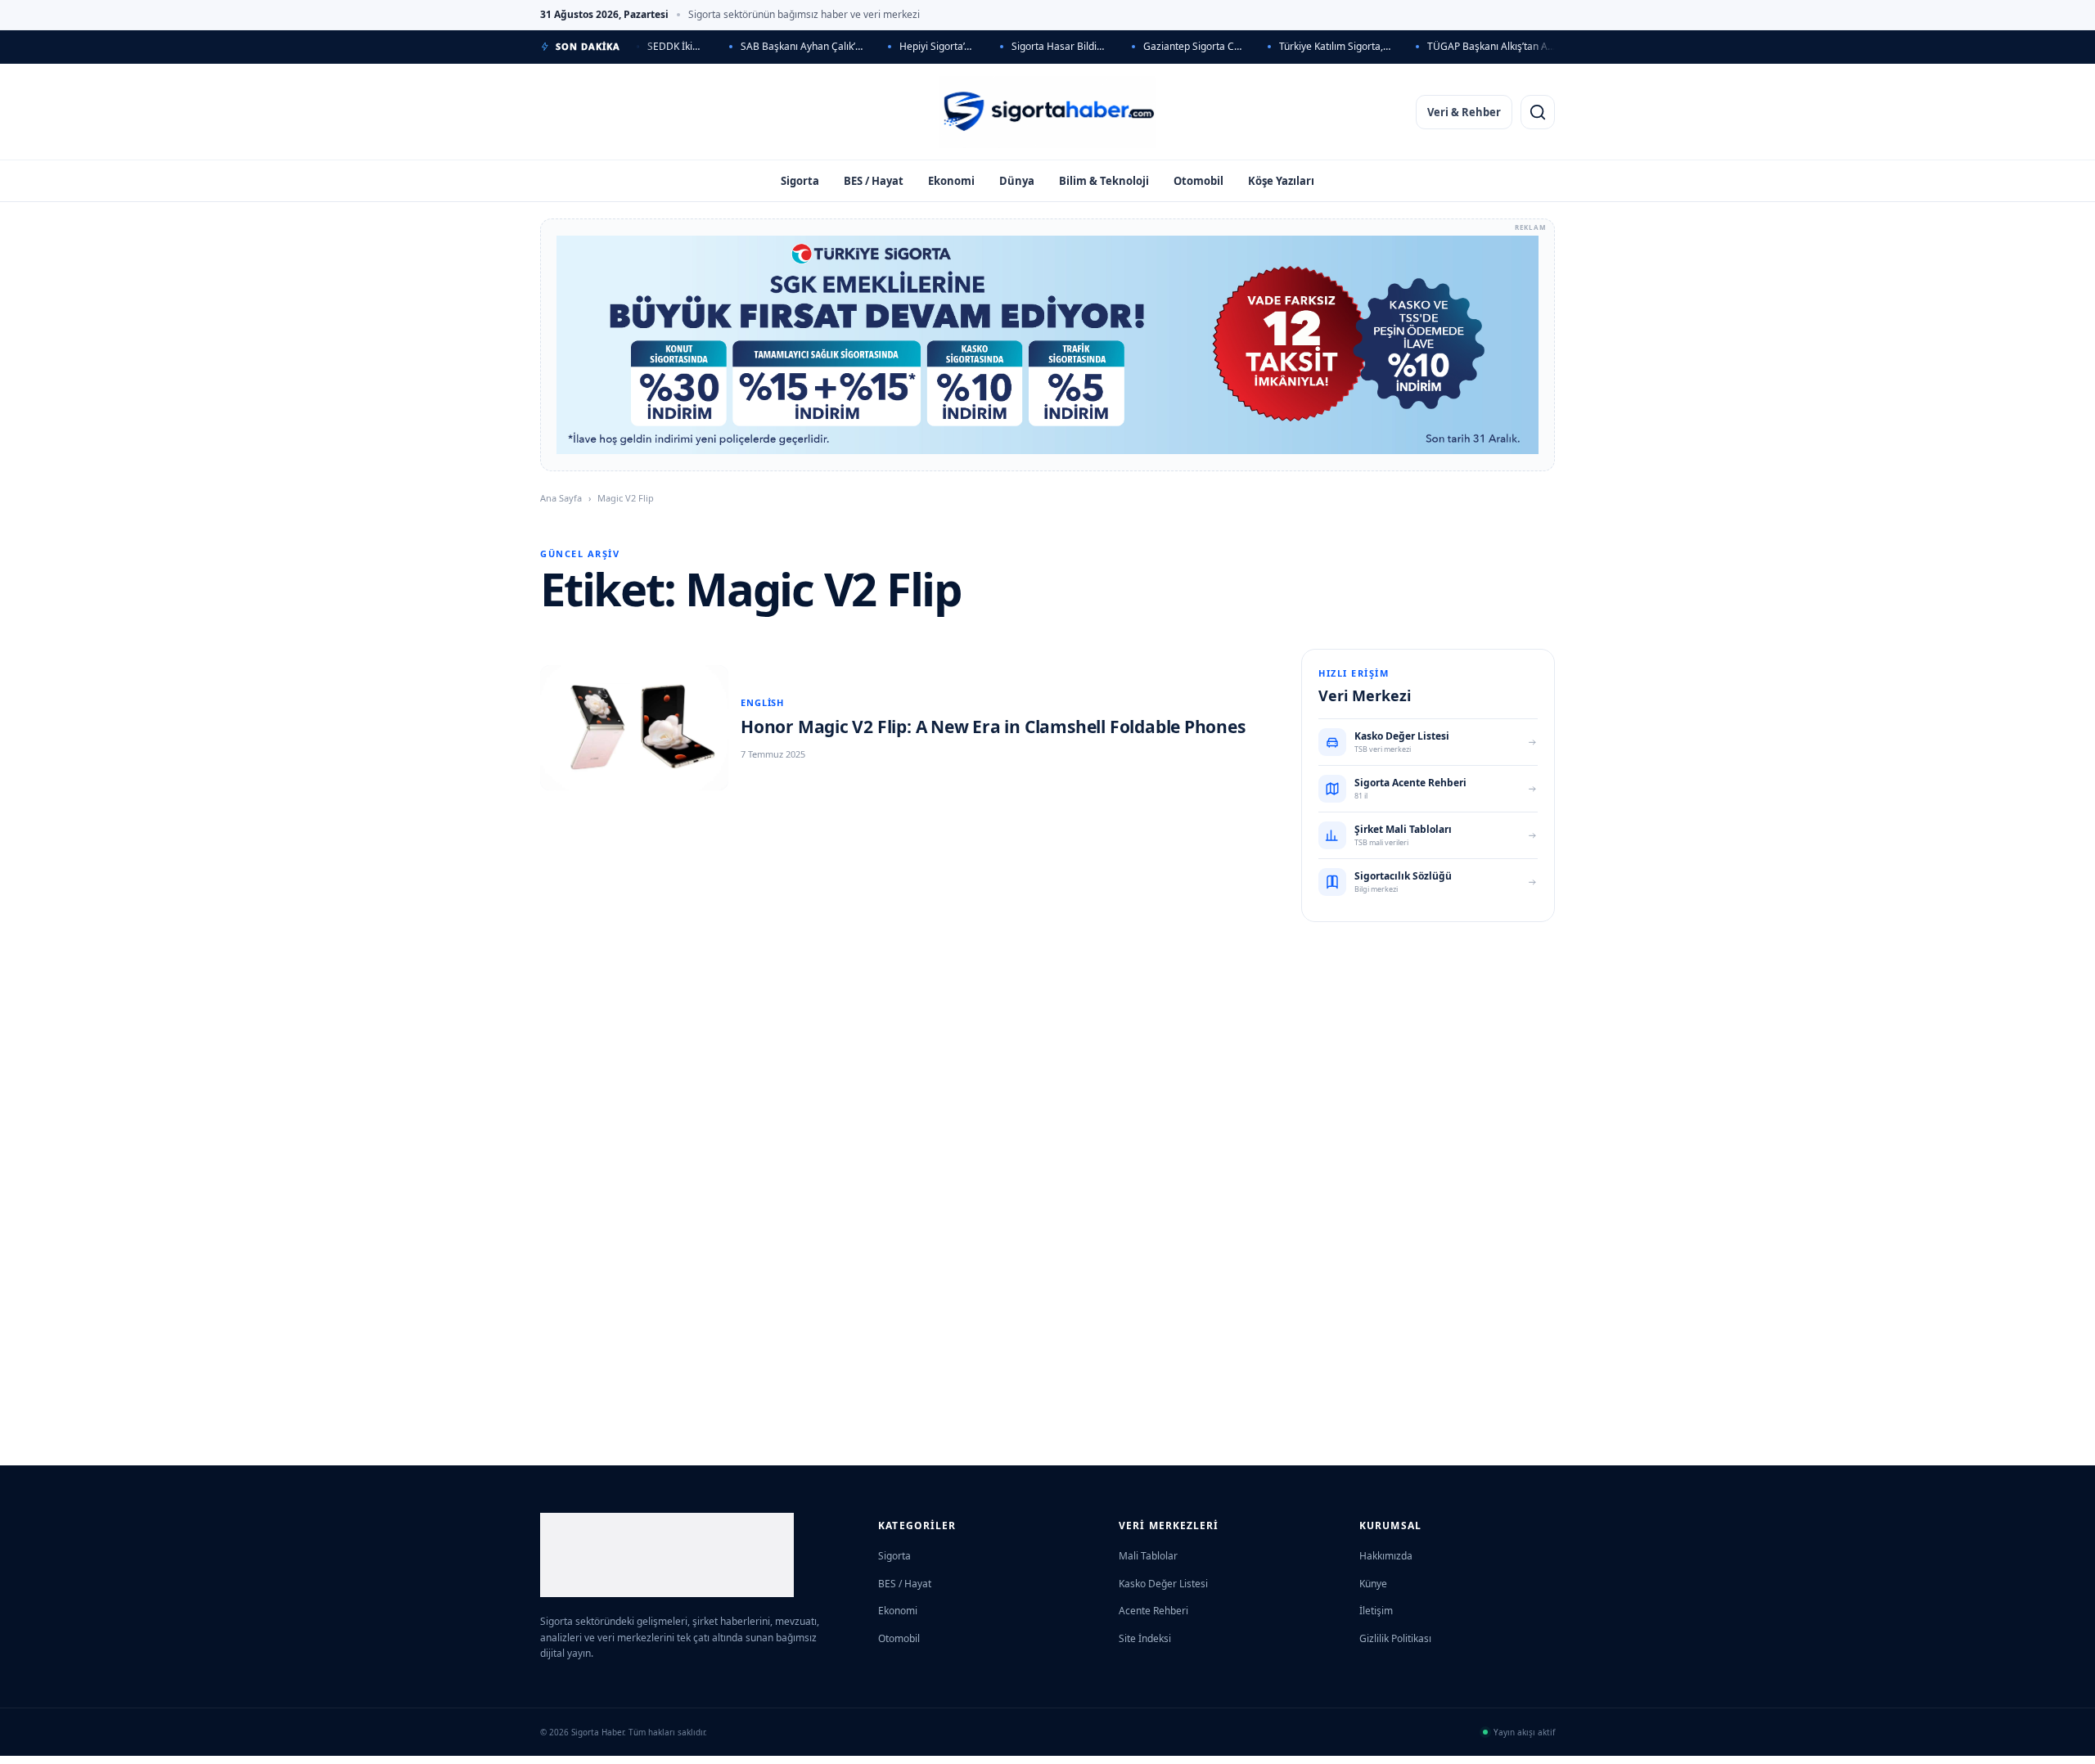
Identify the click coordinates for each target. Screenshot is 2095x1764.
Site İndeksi (1145, 1638)
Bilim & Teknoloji (1104, 181)
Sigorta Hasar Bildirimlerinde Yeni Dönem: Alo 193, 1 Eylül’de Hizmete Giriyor (1060, 46)
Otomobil (1198, 181)
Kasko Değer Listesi (1163, 1584)
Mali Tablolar (1148, 1556)
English (762, 702)
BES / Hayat (874, 181)
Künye (1373, 1584)
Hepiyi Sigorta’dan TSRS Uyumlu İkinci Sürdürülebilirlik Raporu (937, 46)
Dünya (1017, 181)
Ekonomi (951, 181)
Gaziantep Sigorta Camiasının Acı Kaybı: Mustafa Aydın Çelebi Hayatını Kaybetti (1193, 46)
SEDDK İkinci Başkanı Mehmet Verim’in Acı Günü (676, 46)
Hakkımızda (1386, 1556)
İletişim (1376, 1611)
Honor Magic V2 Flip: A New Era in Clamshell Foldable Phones (993, 727)
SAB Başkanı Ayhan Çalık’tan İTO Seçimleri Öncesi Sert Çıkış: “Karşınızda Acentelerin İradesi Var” (802, 46)
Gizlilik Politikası (1395, 1638)
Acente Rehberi (1153, 1611)
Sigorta (800, 181)
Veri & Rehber (1464, 112)
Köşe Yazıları (1281, 181)
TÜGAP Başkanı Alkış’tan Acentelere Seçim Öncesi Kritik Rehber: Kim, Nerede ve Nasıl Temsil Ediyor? (1491, 46)
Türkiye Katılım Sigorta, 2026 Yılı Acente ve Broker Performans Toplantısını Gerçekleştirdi (1335, 46)
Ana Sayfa (561, 498)
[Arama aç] (1538, 112)
